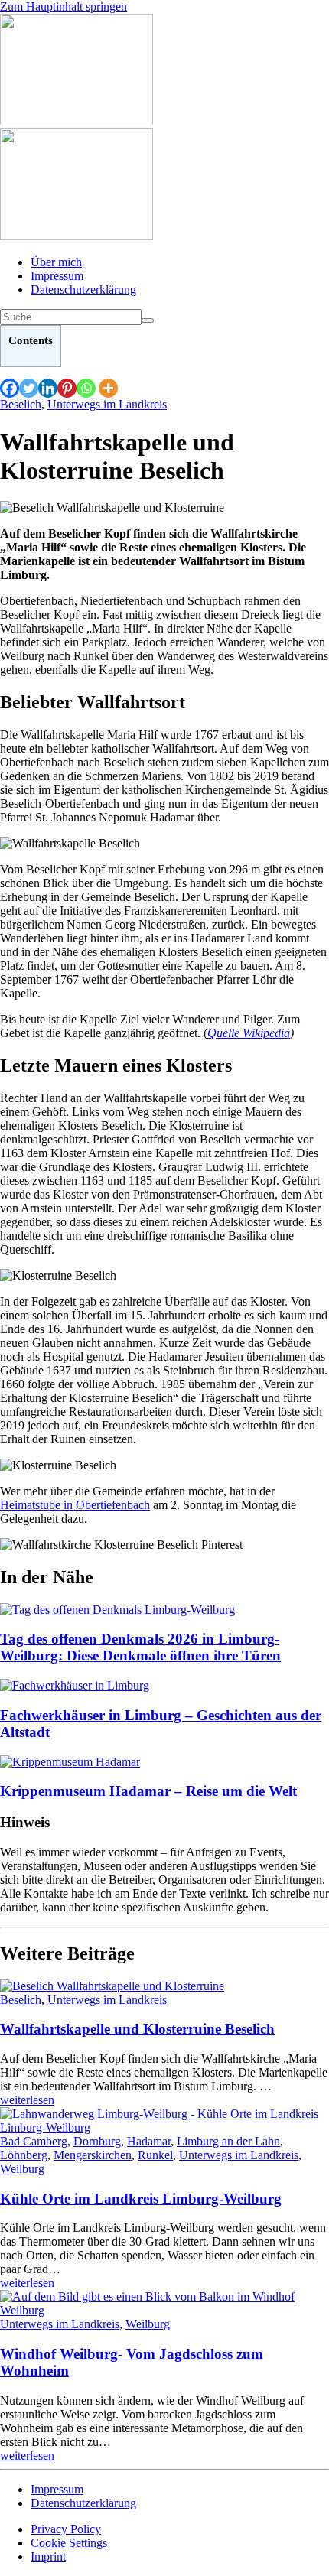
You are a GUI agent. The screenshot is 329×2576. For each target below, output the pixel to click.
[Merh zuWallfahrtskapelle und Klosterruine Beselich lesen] (112, 1986)
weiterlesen (27, 2100)
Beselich (21, 404)
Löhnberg (24, 2155)
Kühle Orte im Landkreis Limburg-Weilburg (141, 2199)
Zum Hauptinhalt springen (64, 7)
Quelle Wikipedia (249, 1033)
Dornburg (97, 2141)
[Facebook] (10, 388)
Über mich (56, 262)
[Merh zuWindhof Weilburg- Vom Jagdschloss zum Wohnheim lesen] (164, 2310)
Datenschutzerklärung (83, 289)
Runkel (155, 2155)
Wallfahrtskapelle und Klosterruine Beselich (137, 2029)
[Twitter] (29, 388)
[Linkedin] (48, 388)
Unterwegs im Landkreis (107, 404)
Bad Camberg (34, 2141)
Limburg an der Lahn (228, 2141)
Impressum (57, 276)
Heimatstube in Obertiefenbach (75, 1505)
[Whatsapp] (86, 388)
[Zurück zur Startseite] (77, 121)
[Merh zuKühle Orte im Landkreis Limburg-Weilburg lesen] (164, 2127)
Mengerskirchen (93, 2155)
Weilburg (22, 2169)
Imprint (48, 2556)
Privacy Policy (66, 2529)
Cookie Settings (69, 2543)
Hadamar (149, 2141)
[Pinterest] (67, 388)
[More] (108, 388)
